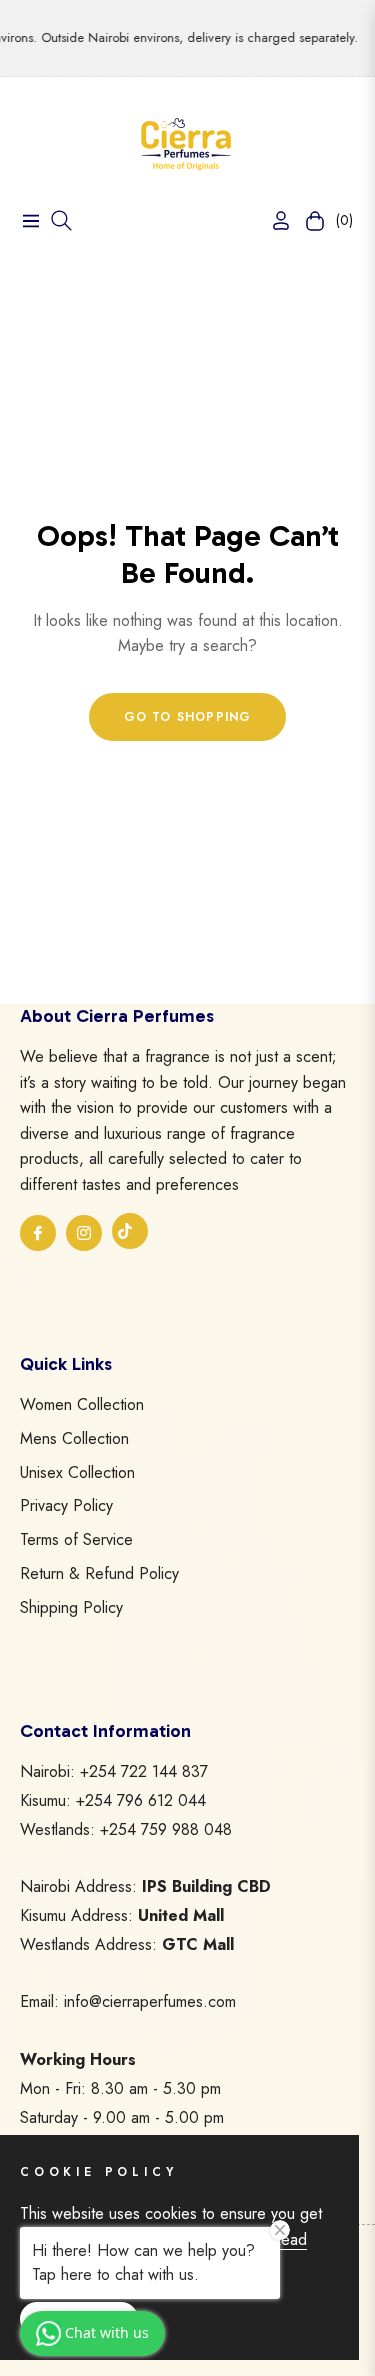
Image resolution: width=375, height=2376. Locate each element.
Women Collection (82, 1404)
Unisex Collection (77, 1472)
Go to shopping (188, 717)
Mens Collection (74, 1438)
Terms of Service (76, 1539)
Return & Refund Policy (99, 1573)
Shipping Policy (71, 1607)
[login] (273, 220)
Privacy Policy (66, 1505)
